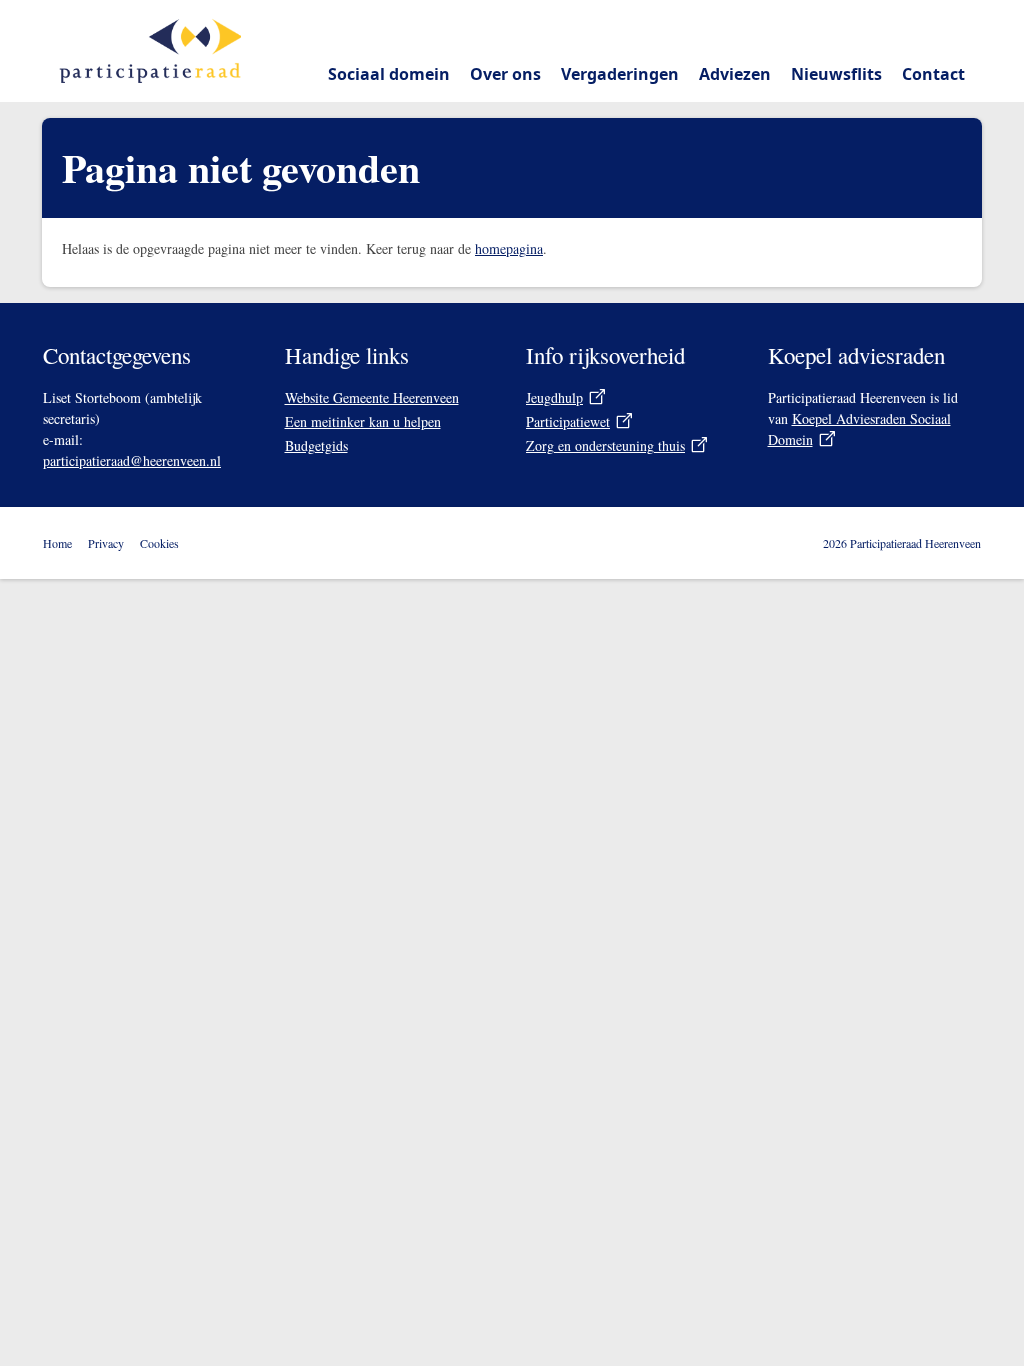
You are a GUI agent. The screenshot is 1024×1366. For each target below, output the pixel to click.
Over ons (505, 74)
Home (57, 543)
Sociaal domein (389, 74)
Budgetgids (316, 445)
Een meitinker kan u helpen (363, 421)
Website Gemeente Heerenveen (372, 397)
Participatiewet (568, 421)
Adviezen (735, 74)
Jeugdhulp (554, 397)
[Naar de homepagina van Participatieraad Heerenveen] (150, 51)
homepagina (509, 248)
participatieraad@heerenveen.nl (132, 460)
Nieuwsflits (836, 74)
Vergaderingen (620, 74)
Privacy (106, 543)
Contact (933, 74)
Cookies (159, 543)
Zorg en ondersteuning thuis (605, 445)
